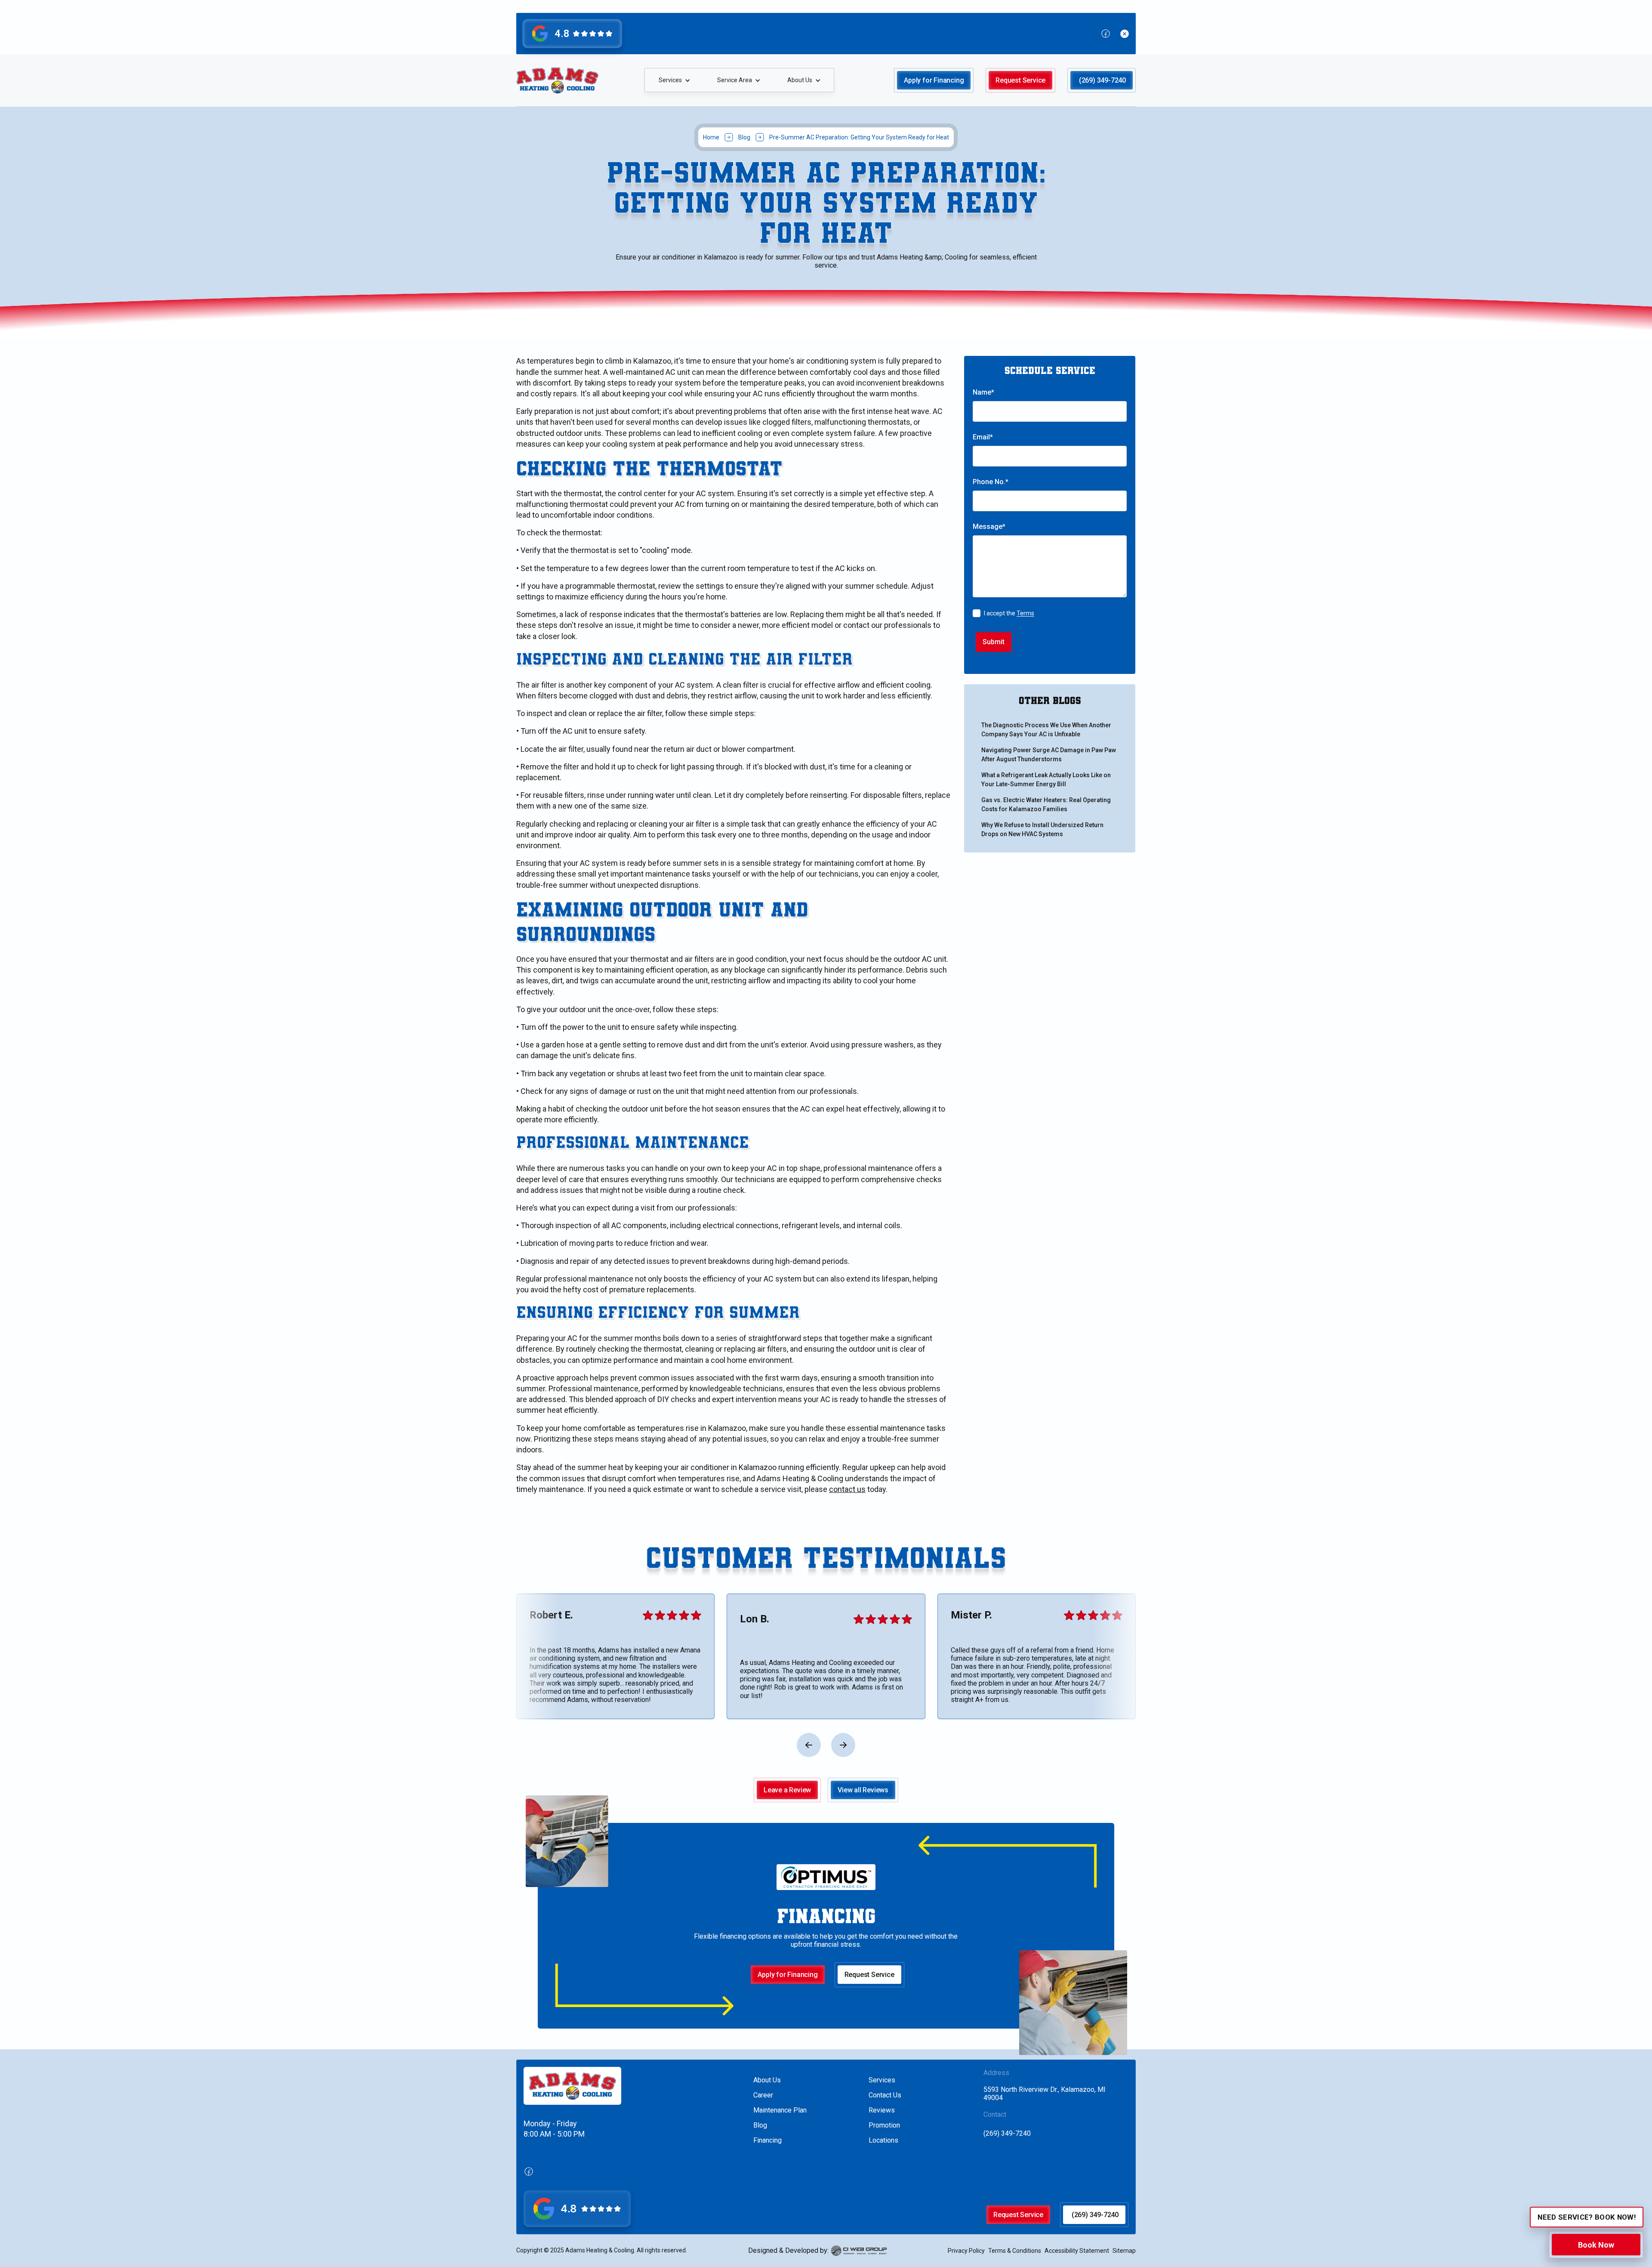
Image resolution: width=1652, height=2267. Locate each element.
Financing (767, 2140)
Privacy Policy (966, 2251)
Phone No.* (991, 482)
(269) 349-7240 (1007, 2133)
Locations (883, 2140)
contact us (847, 1489)
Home (711, 137)
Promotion (884, 2125)
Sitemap (1124, 2251)
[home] (557, 80)
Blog (744, 137)
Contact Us (885, 2095)
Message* (989, 527)
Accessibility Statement (1077, 2251)
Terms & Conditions (1015, 2251)
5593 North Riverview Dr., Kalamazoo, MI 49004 (1045, 2094)
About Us (767, 2080)
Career (763, 2095)
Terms (1025, 613)
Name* (983, 392)
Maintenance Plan (780, 2110)
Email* (983, 437)
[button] (674, 80)
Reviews (882, 2110)
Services (882, 2080)
